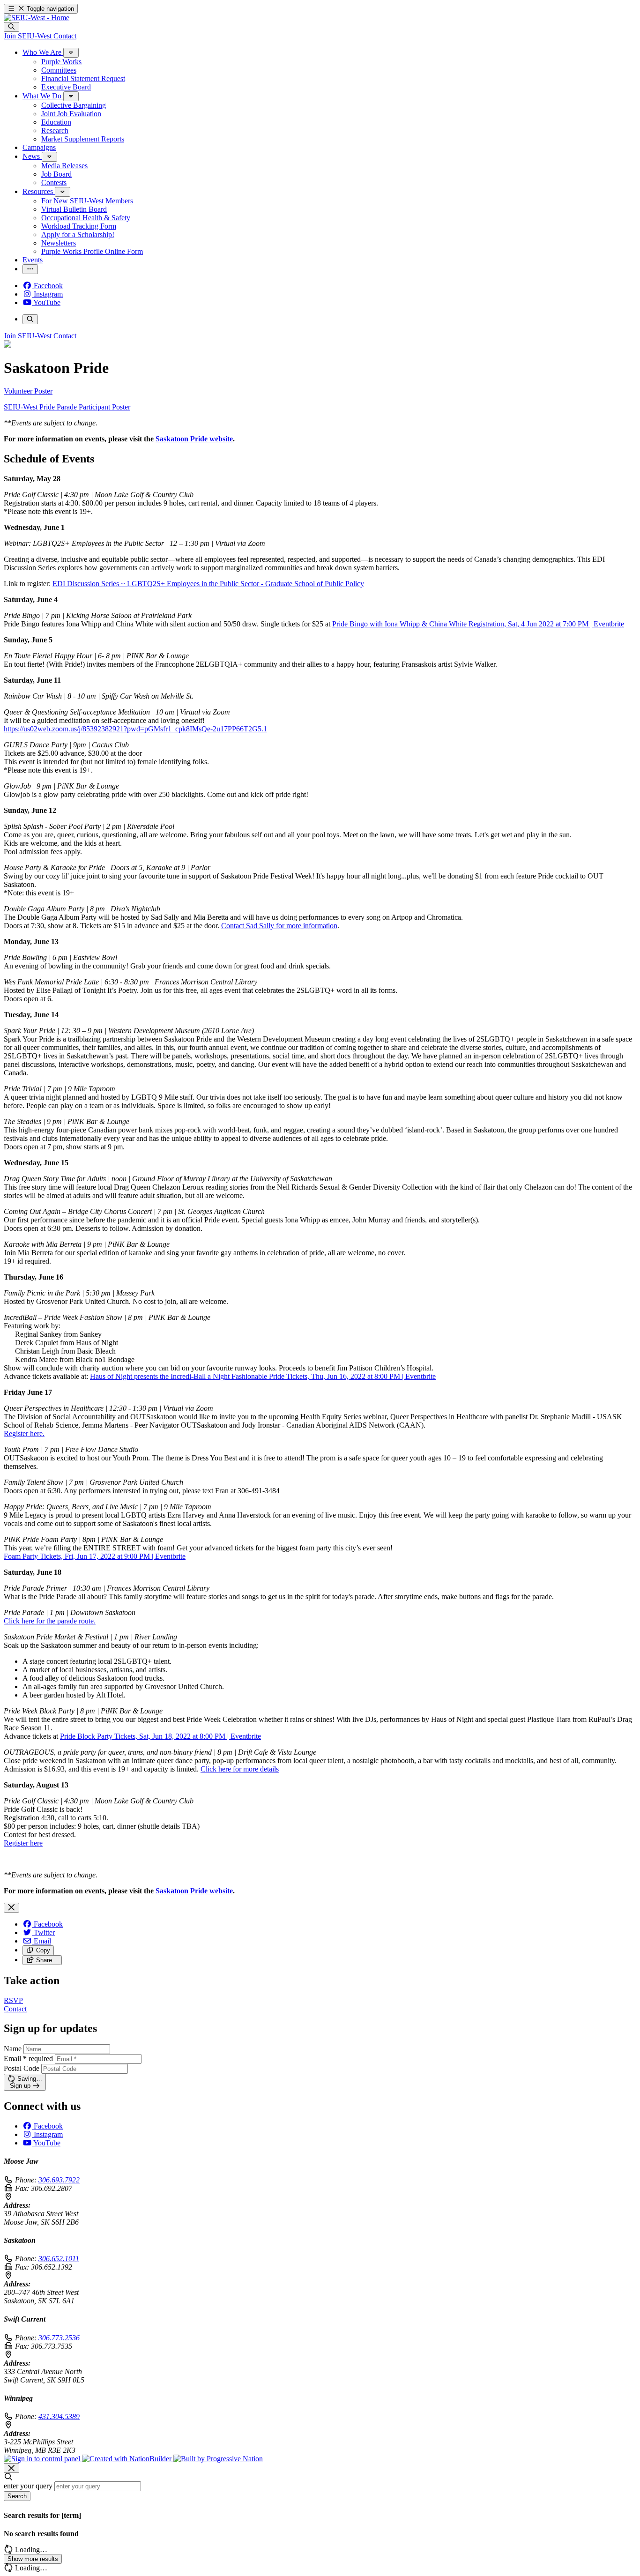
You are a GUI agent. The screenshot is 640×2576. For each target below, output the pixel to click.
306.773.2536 (59, 2338)
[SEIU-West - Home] (37, 18)
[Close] (11, 1908)
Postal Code (22, 2068)
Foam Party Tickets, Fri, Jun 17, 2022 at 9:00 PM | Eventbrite (95, 1556)
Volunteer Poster (28, 391)
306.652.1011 (59, 2259)
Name (13, 2049)
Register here (23, 1843)
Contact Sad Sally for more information (279, 926)
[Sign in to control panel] (43, 2459)
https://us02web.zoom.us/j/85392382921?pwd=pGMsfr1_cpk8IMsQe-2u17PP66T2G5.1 (135, 729)
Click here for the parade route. (50, 1621)
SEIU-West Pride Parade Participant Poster (67, 407)
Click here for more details (240, 1769)
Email (28, 2059)
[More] (71, 53)
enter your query (28, 2486)
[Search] (11, 27)
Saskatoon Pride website (194, 439)
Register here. (24, 1433)
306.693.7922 (59, 2180)
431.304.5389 (59, 2416)
